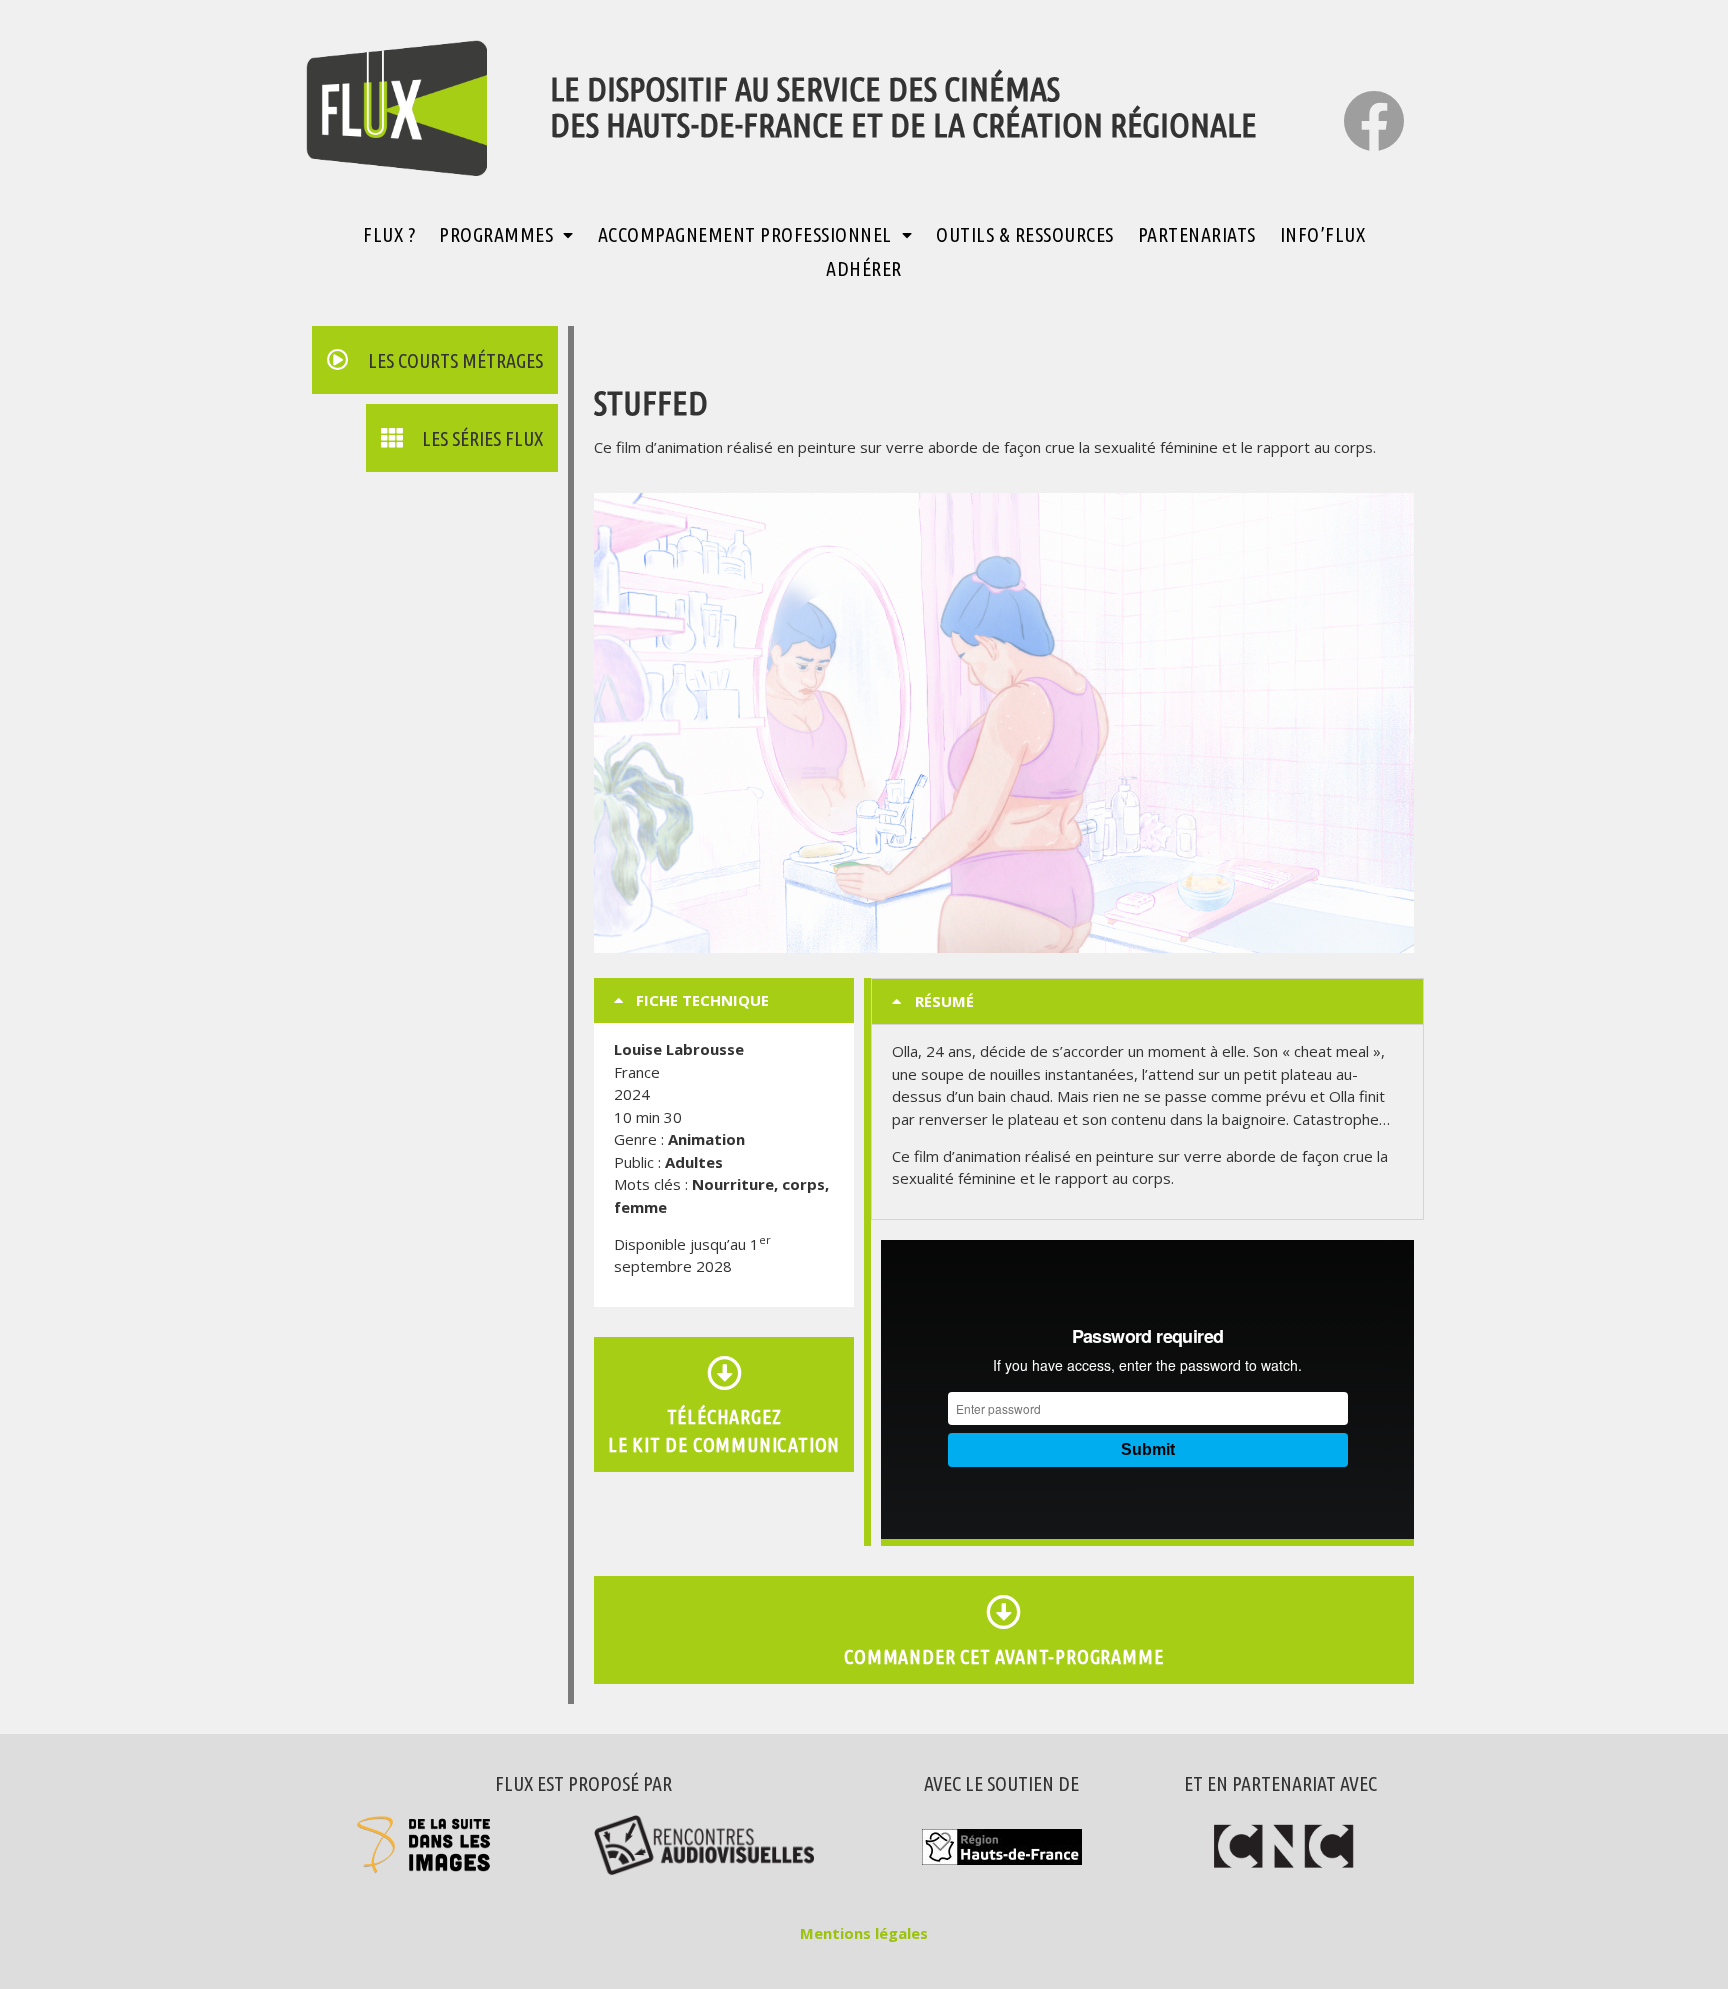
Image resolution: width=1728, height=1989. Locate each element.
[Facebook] (1374, 121)
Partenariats (1197, 234)
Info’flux (1323, 234)
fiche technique (702, 1000)
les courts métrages (455, 360)
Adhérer (864, 268)
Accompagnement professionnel (745, 234)
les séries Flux (482, 438)
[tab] (724, 1000)
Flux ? (389, 234)
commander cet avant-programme (1003, 1656)
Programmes (496, 234)
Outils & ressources (1025, 234)
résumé (944, 1001)
